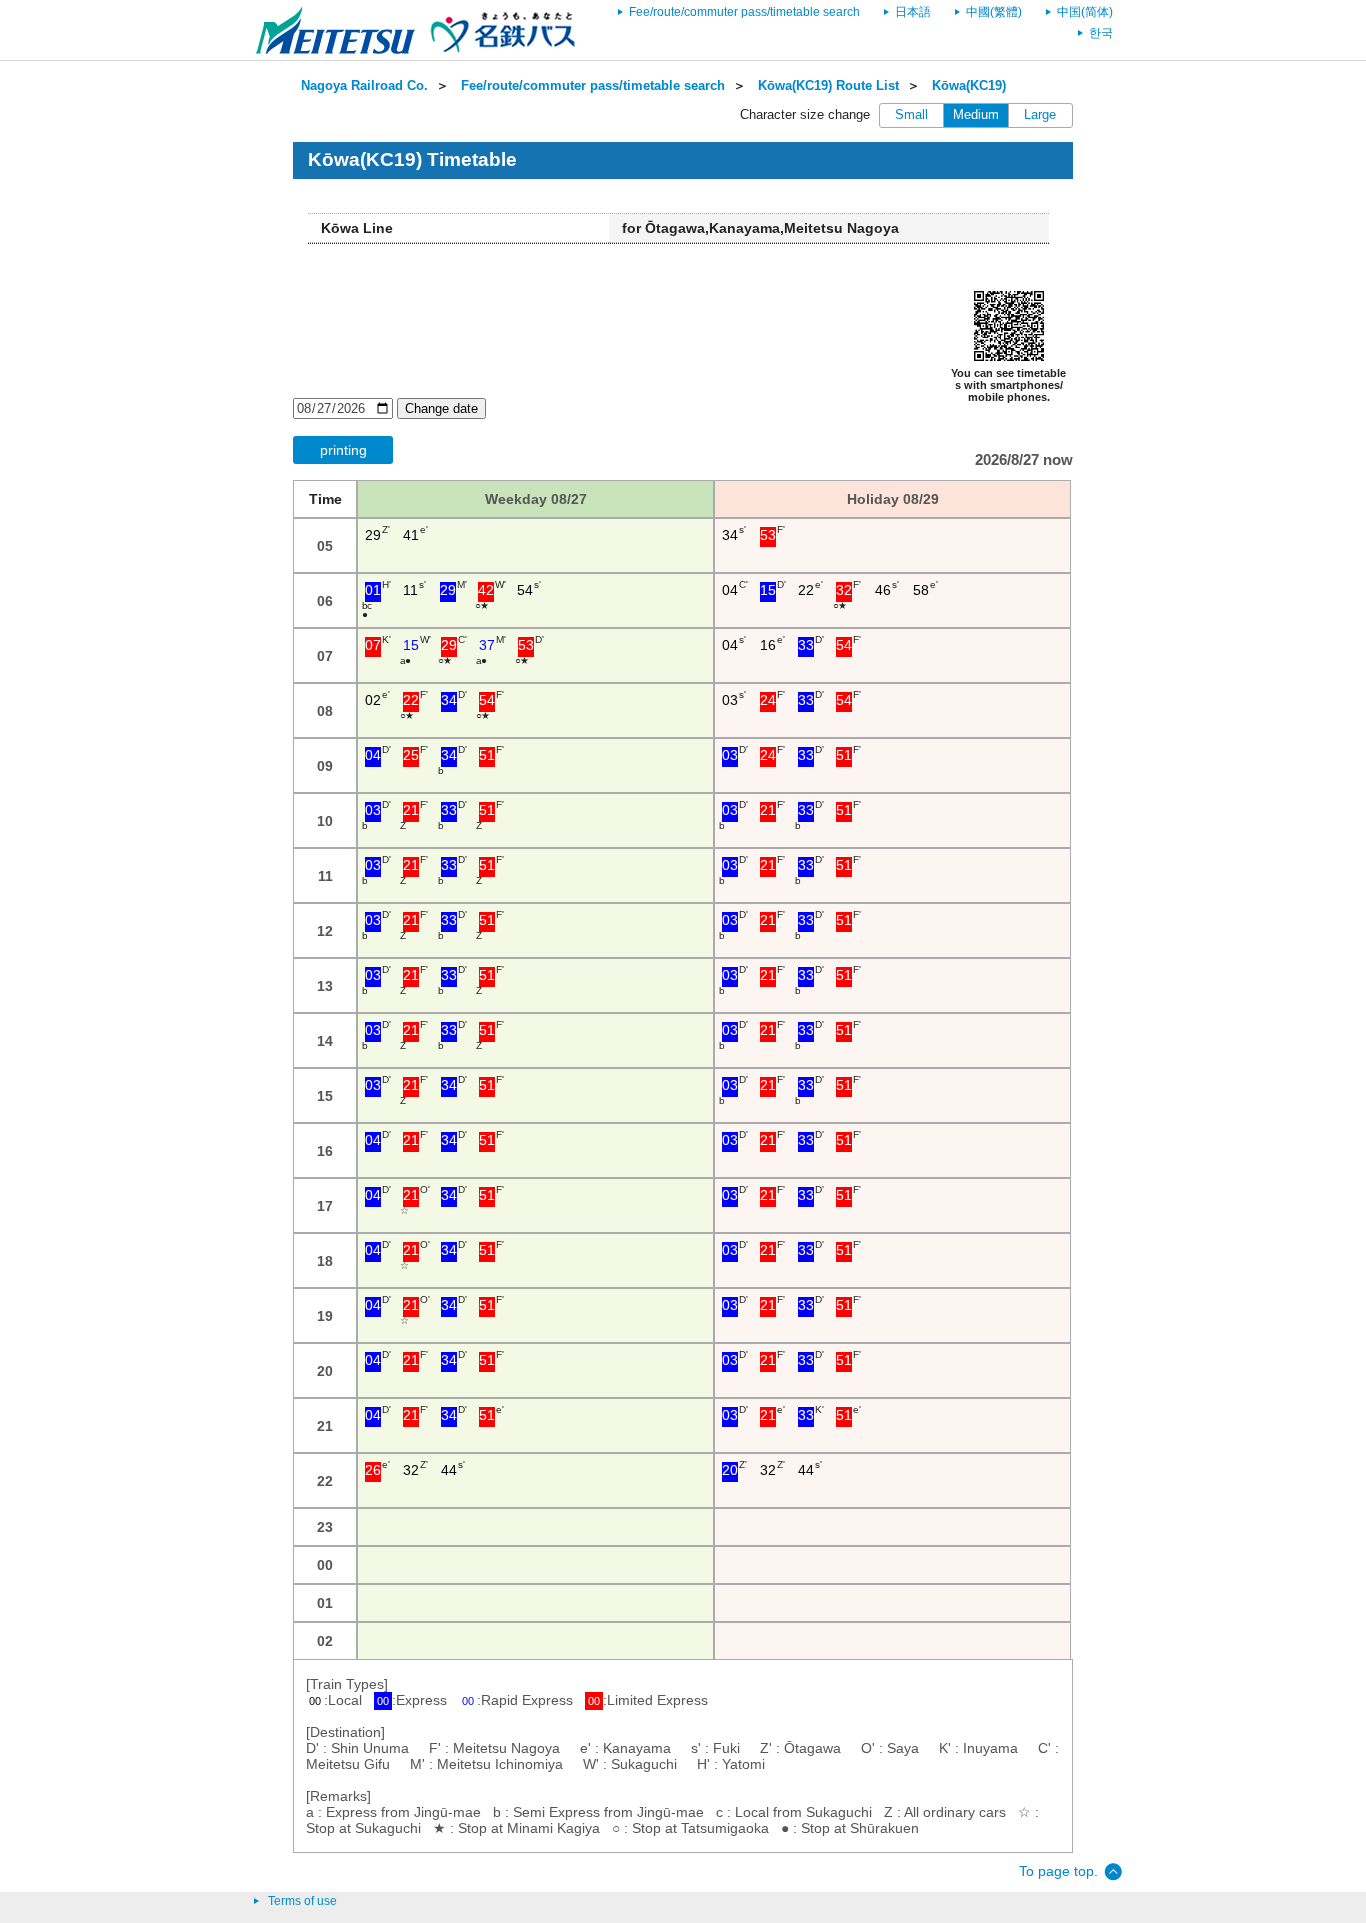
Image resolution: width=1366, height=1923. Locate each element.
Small (911, 115)
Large (1040, 115)
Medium (976, 115)
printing (343, 450)
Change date (441, 408)
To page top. (1058, 1871)
